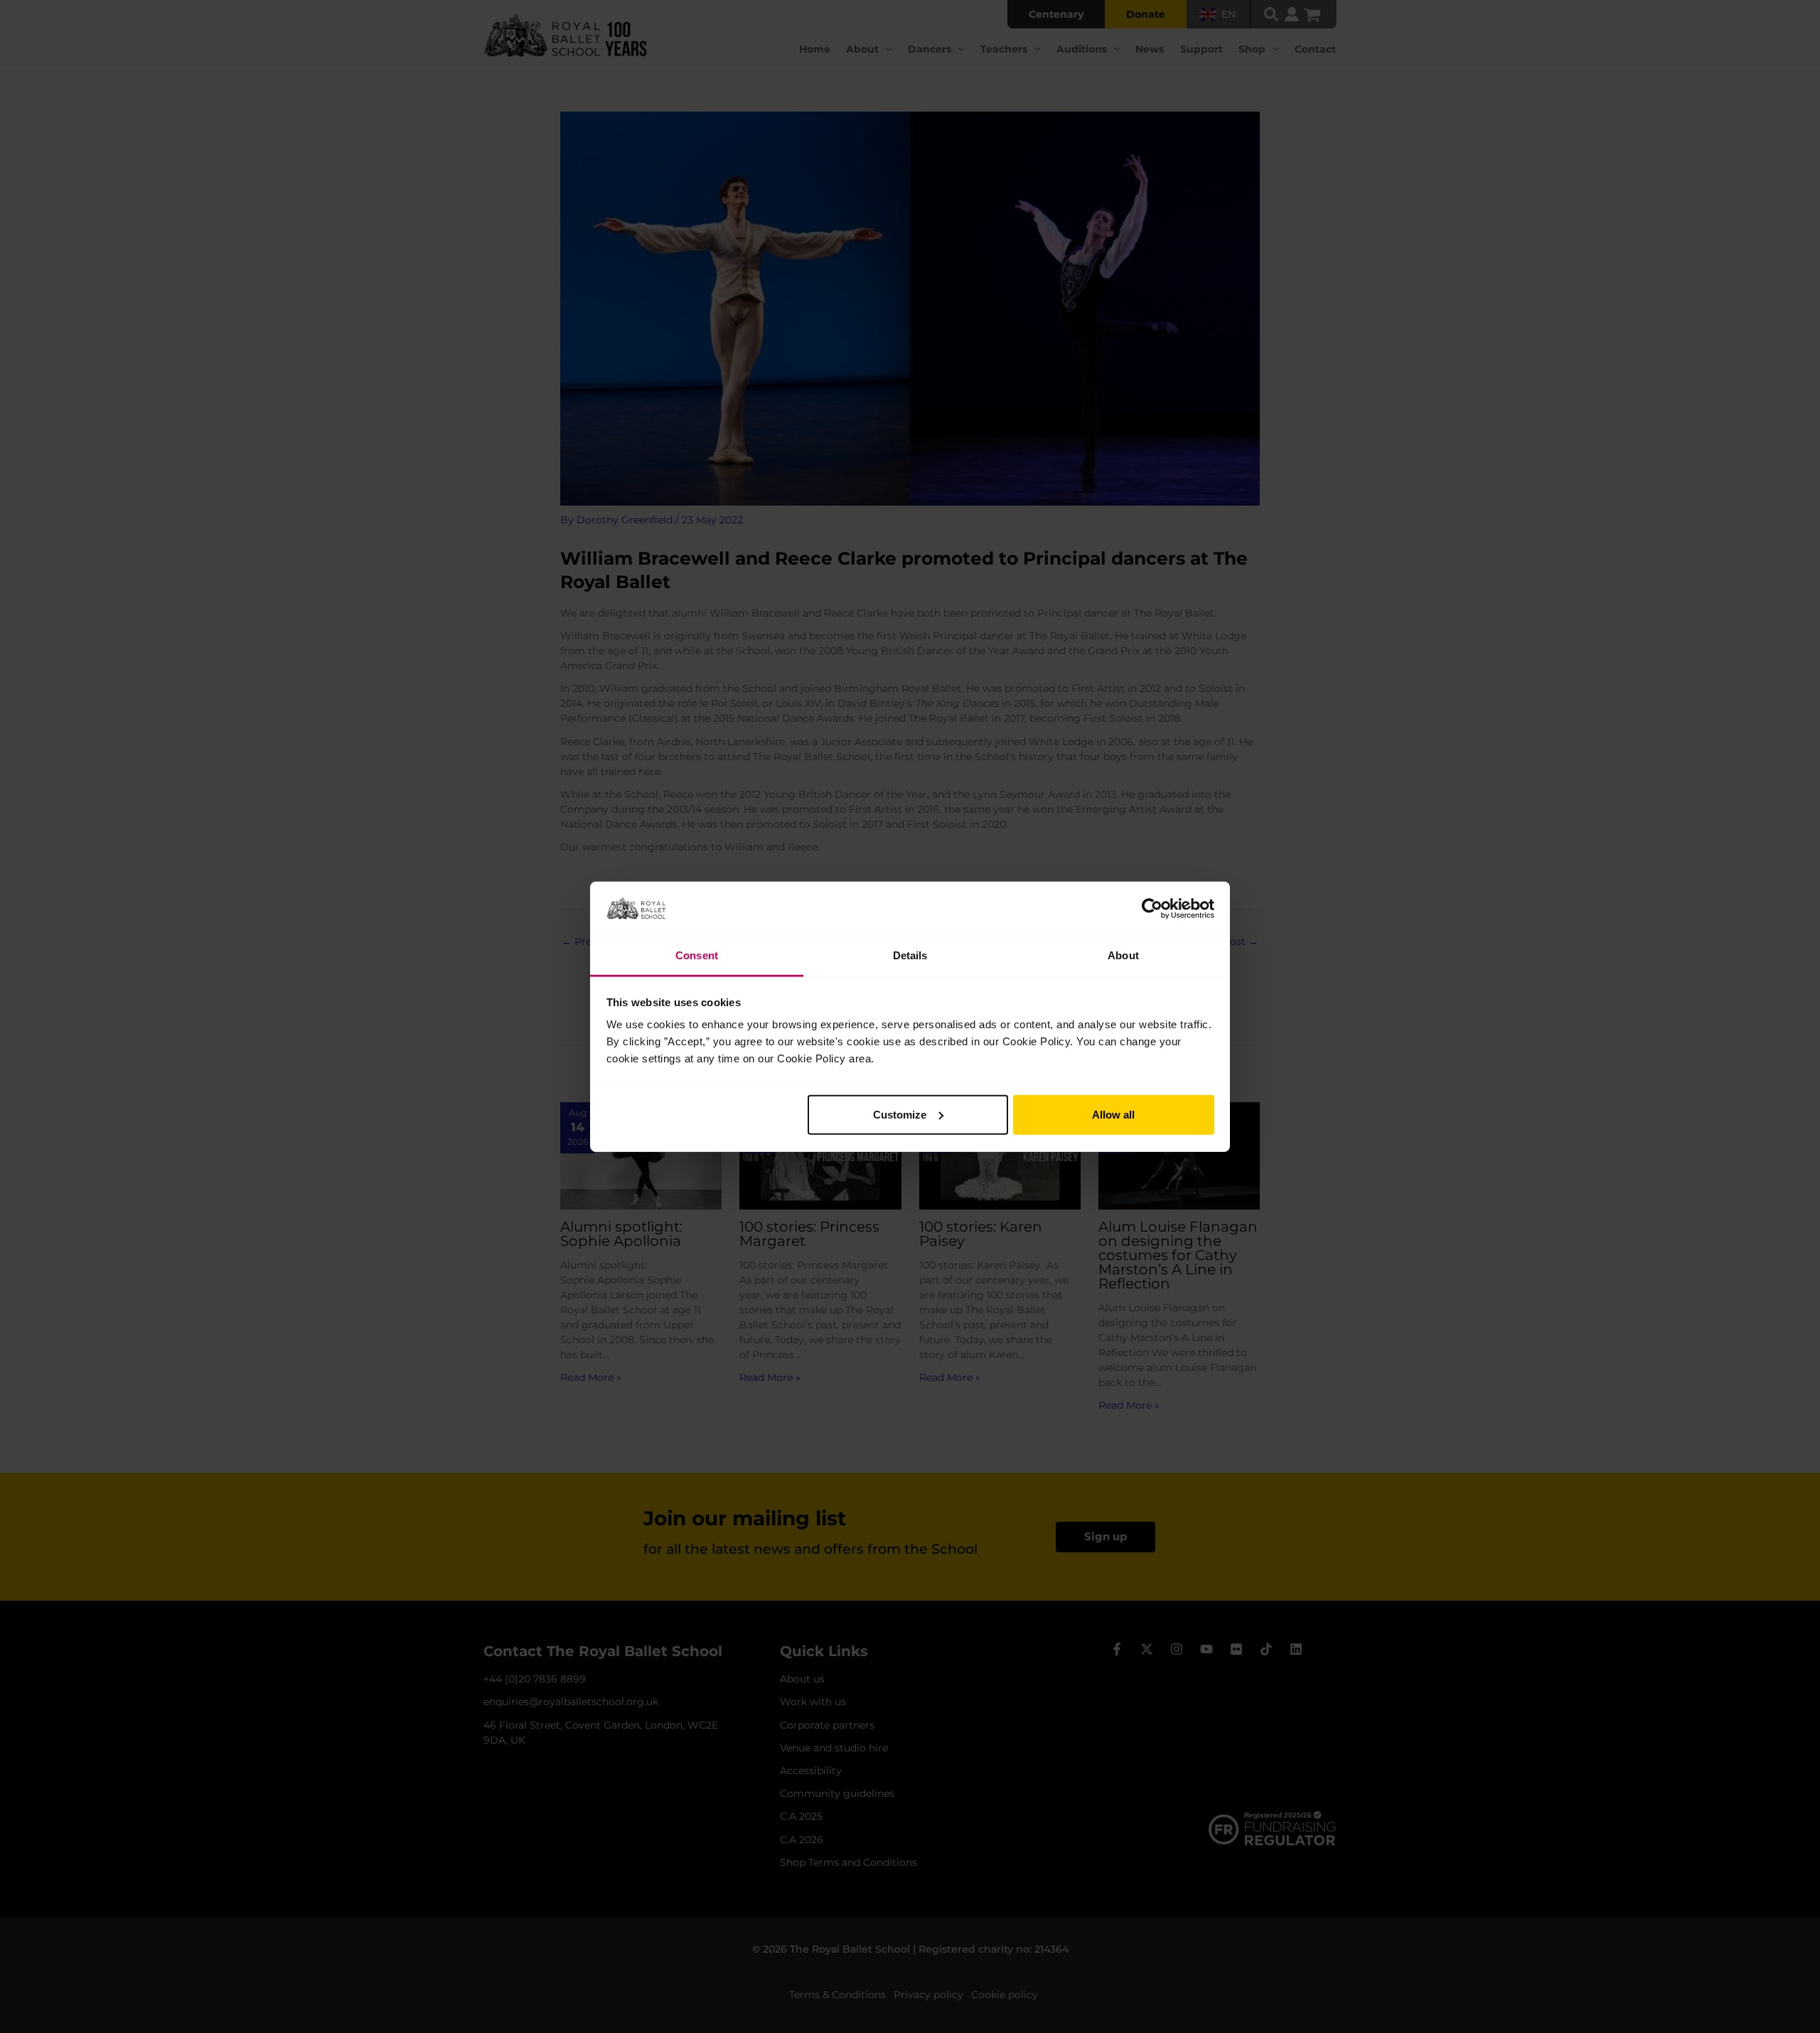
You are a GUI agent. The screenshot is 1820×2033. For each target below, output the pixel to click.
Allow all (1113, 1115)
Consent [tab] (697, 955)
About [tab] (1123, 955)
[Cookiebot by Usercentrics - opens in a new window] (1152, 909)
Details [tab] (910, 955)
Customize (900, 1115)
